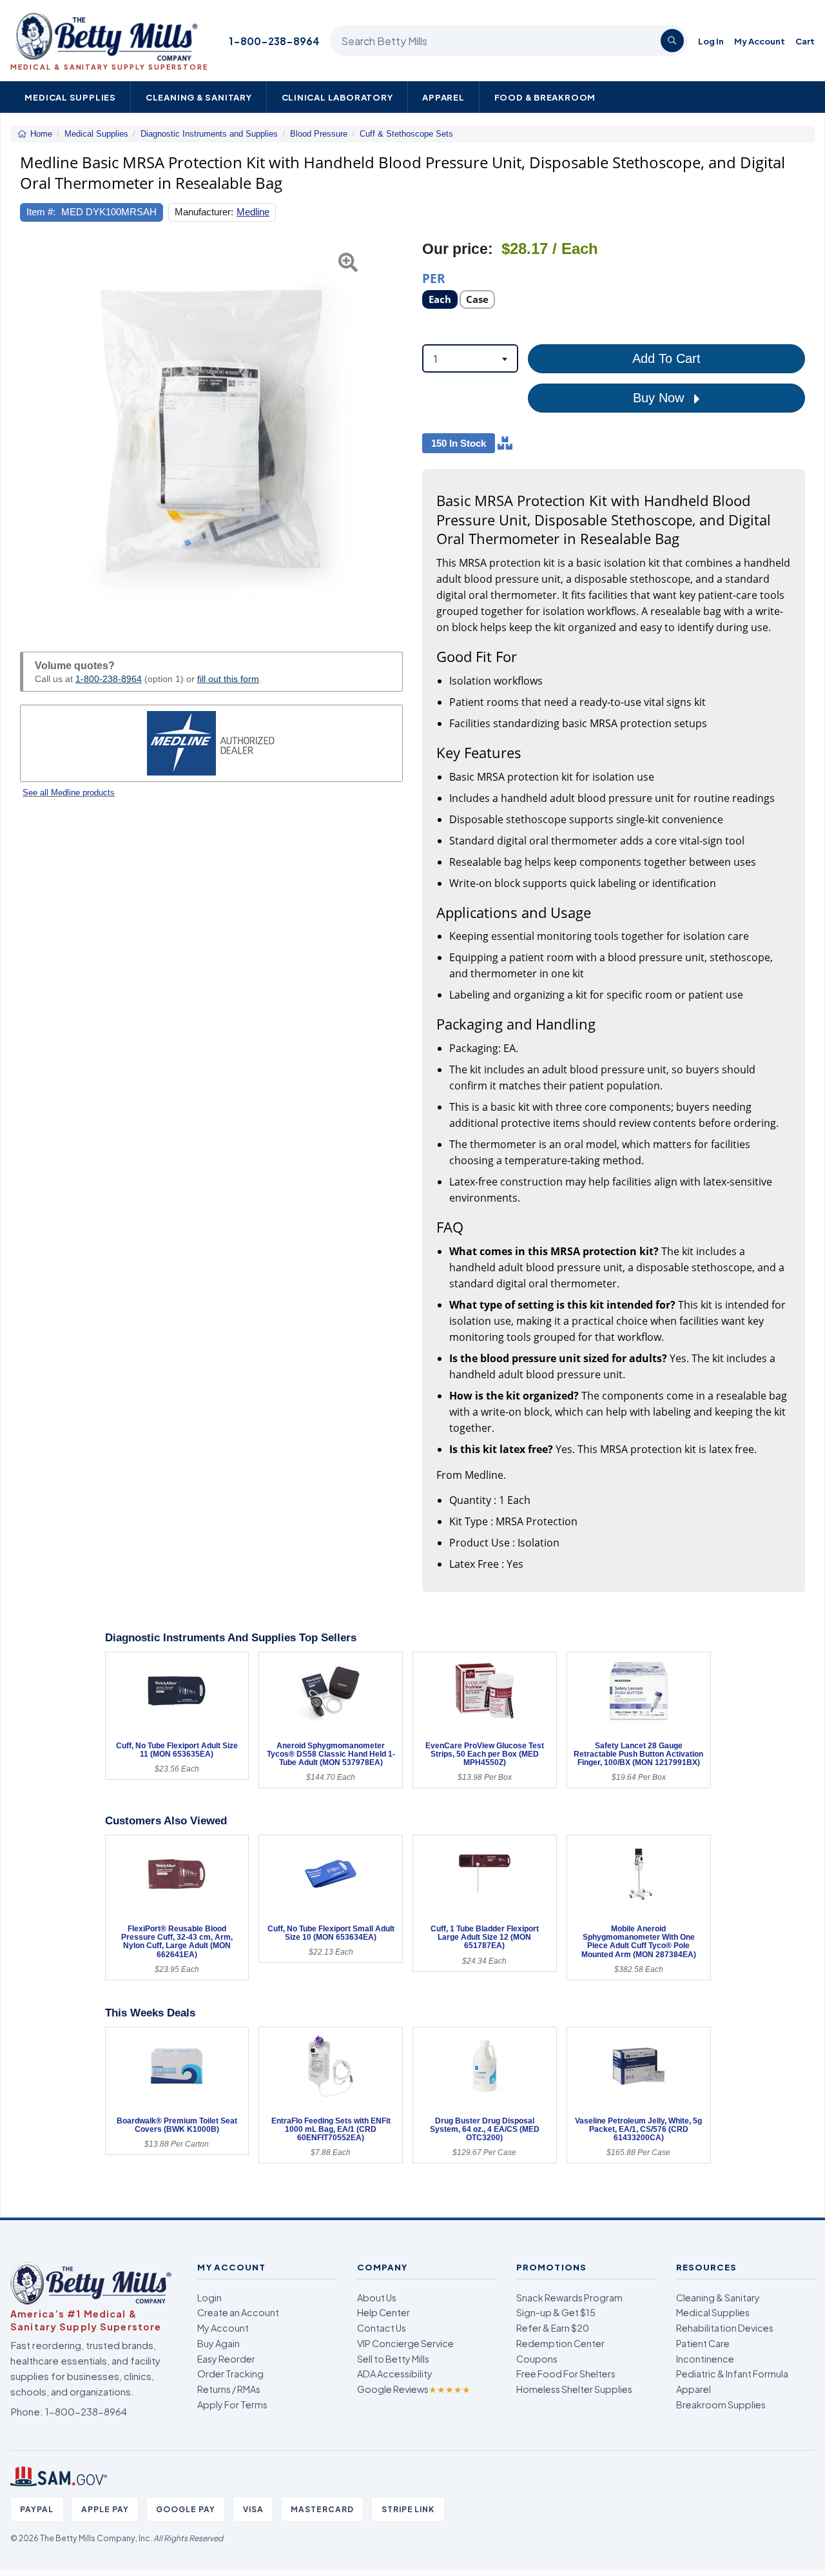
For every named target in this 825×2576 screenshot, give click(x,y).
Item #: (41, 212)
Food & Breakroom (545, 97)
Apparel (443, 97)
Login (209, 2298)
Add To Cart (666, 358)
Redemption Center (560, 2343)
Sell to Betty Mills (393, 2359)
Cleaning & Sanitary (199, 97)
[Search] (672, 41)
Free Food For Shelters (566, 2374)
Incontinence (705, 2359)
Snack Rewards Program (569, 2298)
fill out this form (228, 679)
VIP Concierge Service (405, 2343)
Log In (711, 41)
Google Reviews (414, 2389)
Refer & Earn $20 (553, 2328)
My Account (760, 41)
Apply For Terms (232, 2405)
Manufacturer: (204, 212)
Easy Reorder (226, 2359)
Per (434, 278)
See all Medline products (69, 793)
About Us (377, 2298)
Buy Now (660, 398)
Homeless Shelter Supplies (574, 2389)
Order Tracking (230, 2374)
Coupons (537, 2359)
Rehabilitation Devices (725, 2328)
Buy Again (218, 2343)
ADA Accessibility (395, 2374)
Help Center (383, 2312)
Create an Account (238, 2312)
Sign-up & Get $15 (556, 2312)
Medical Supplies (70, 97)
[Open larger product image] (211, 431)
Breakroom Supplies (721, 2405)
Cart (805, 41)
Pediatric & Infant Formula (732, 2374)
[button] (34, 431)
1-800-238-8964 (274, 41)
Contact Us (382, 2328)
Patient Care (703, 2343)
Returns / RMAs (229, 2389)
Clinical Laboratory (337, 97)
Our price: (458, 249)
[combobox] (470, 358)
